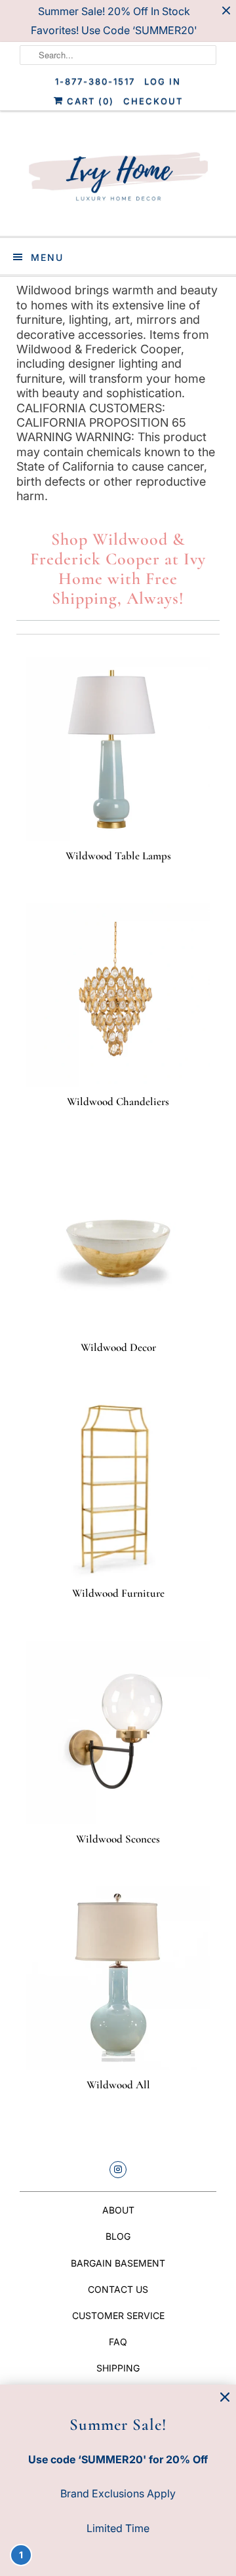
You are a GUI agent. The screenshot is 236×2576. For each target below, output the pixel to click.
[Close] (225, 2397)
